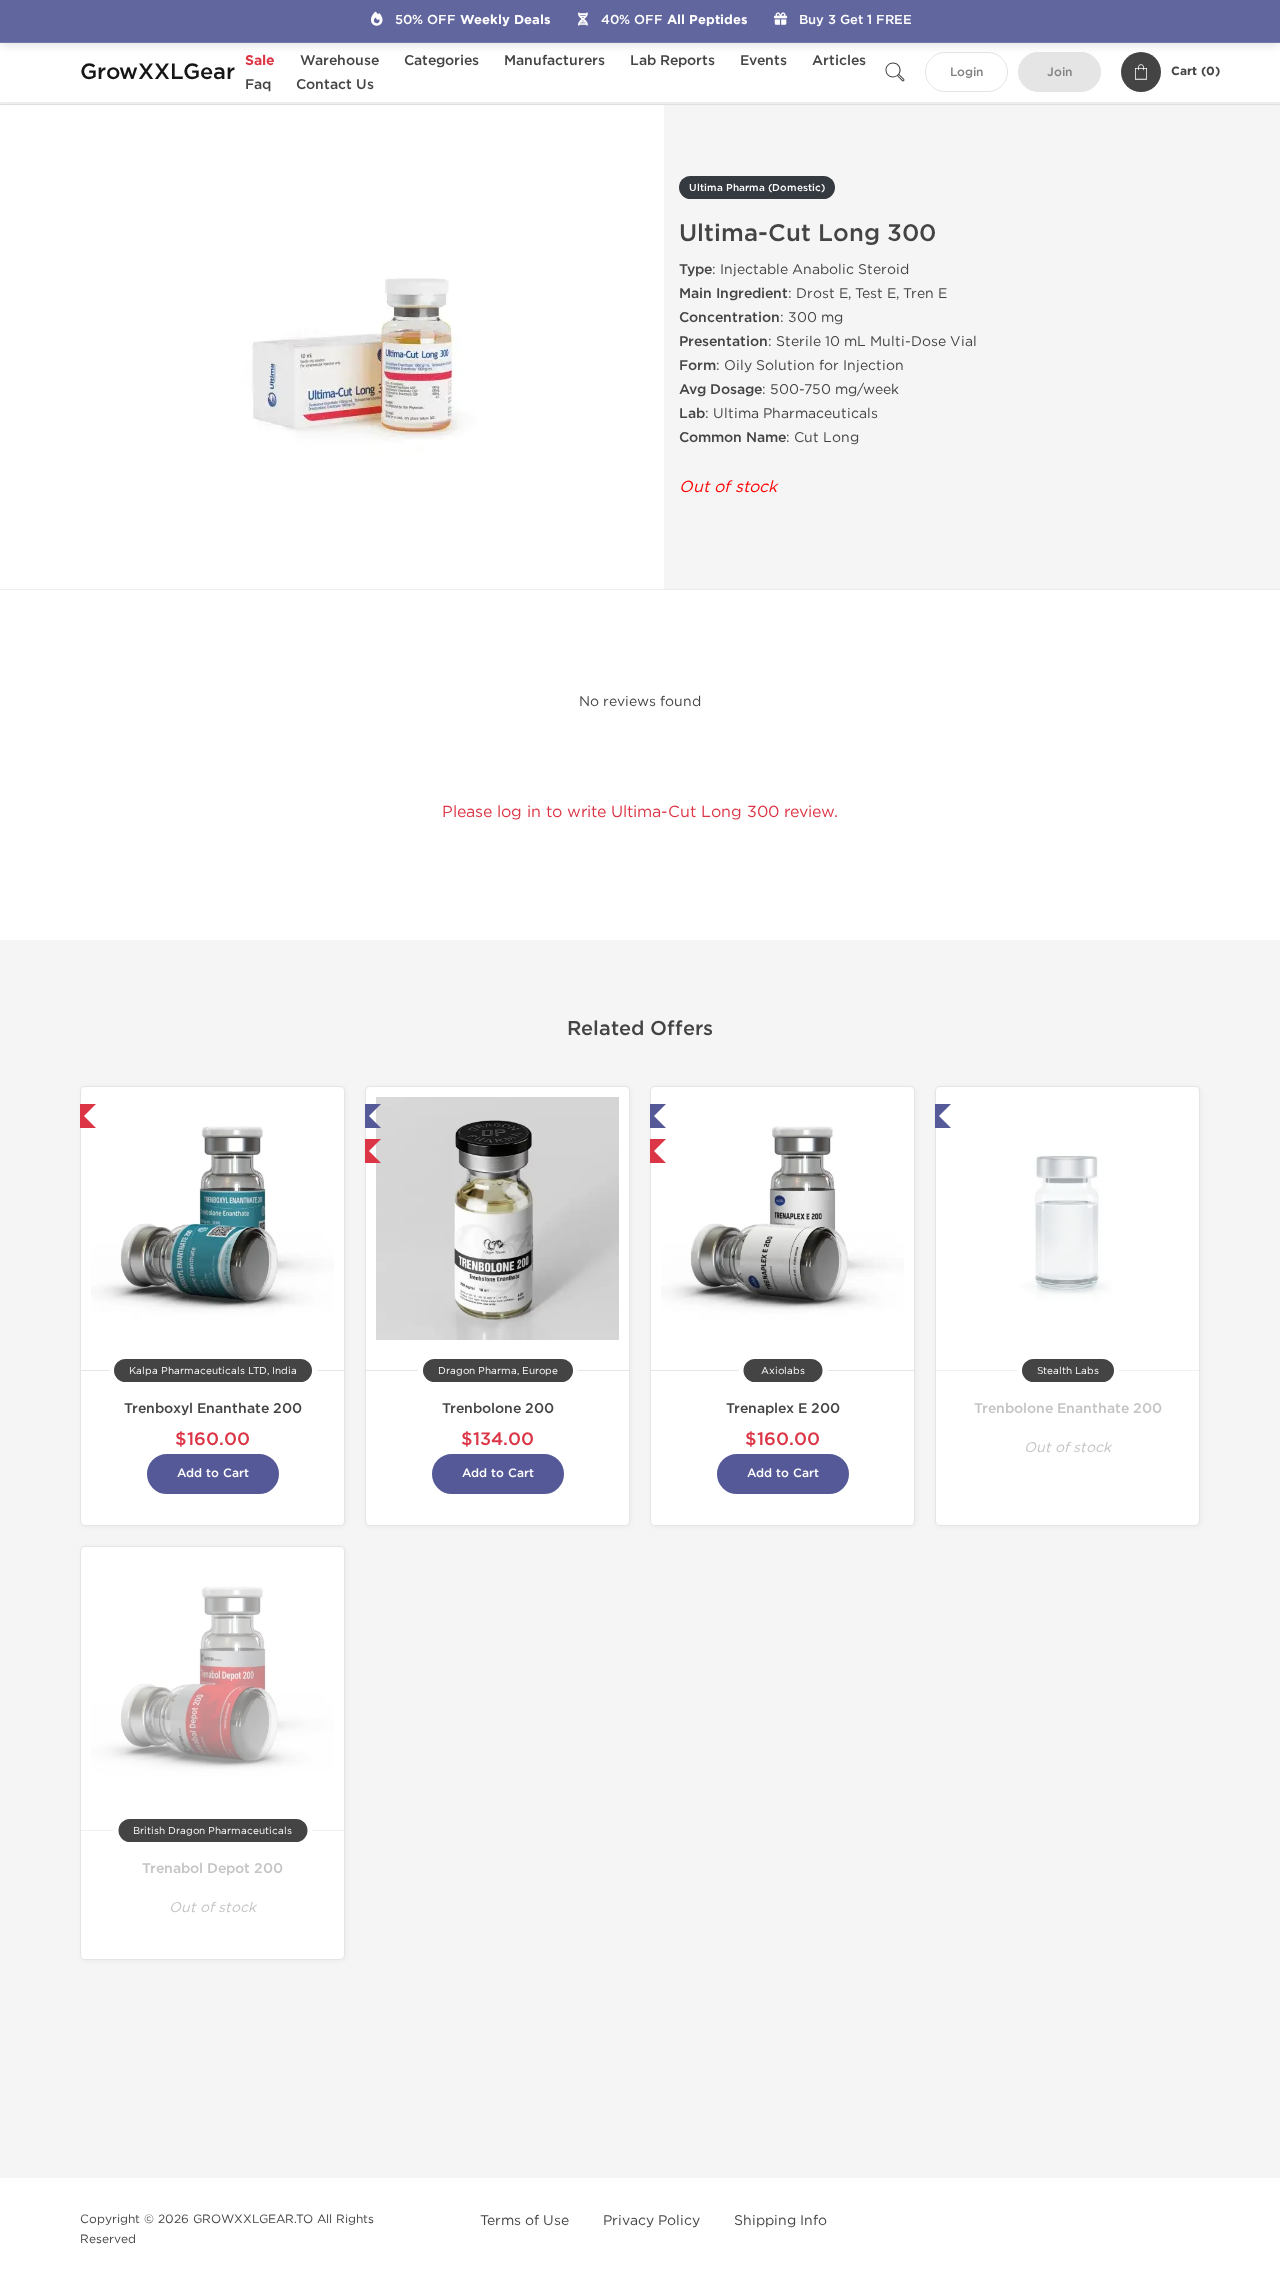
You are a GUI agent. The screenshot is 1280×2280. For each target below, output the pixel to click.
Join (1059, 72)
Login (966, 72)
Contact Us (335, 84)
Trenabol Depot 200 (212, 1868)
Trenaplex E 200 (783, 1408)
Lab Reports (672, 60)
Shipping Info (780, 2220)
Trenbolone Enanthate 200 (1068, 1408)
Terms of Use (524, 2220)
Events (763, 60)
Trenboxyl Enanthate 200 (213, 1408)
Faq (258, 84)
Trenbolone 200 (498, 1408)
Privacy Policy (651, 2220)
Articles (839, 60)
